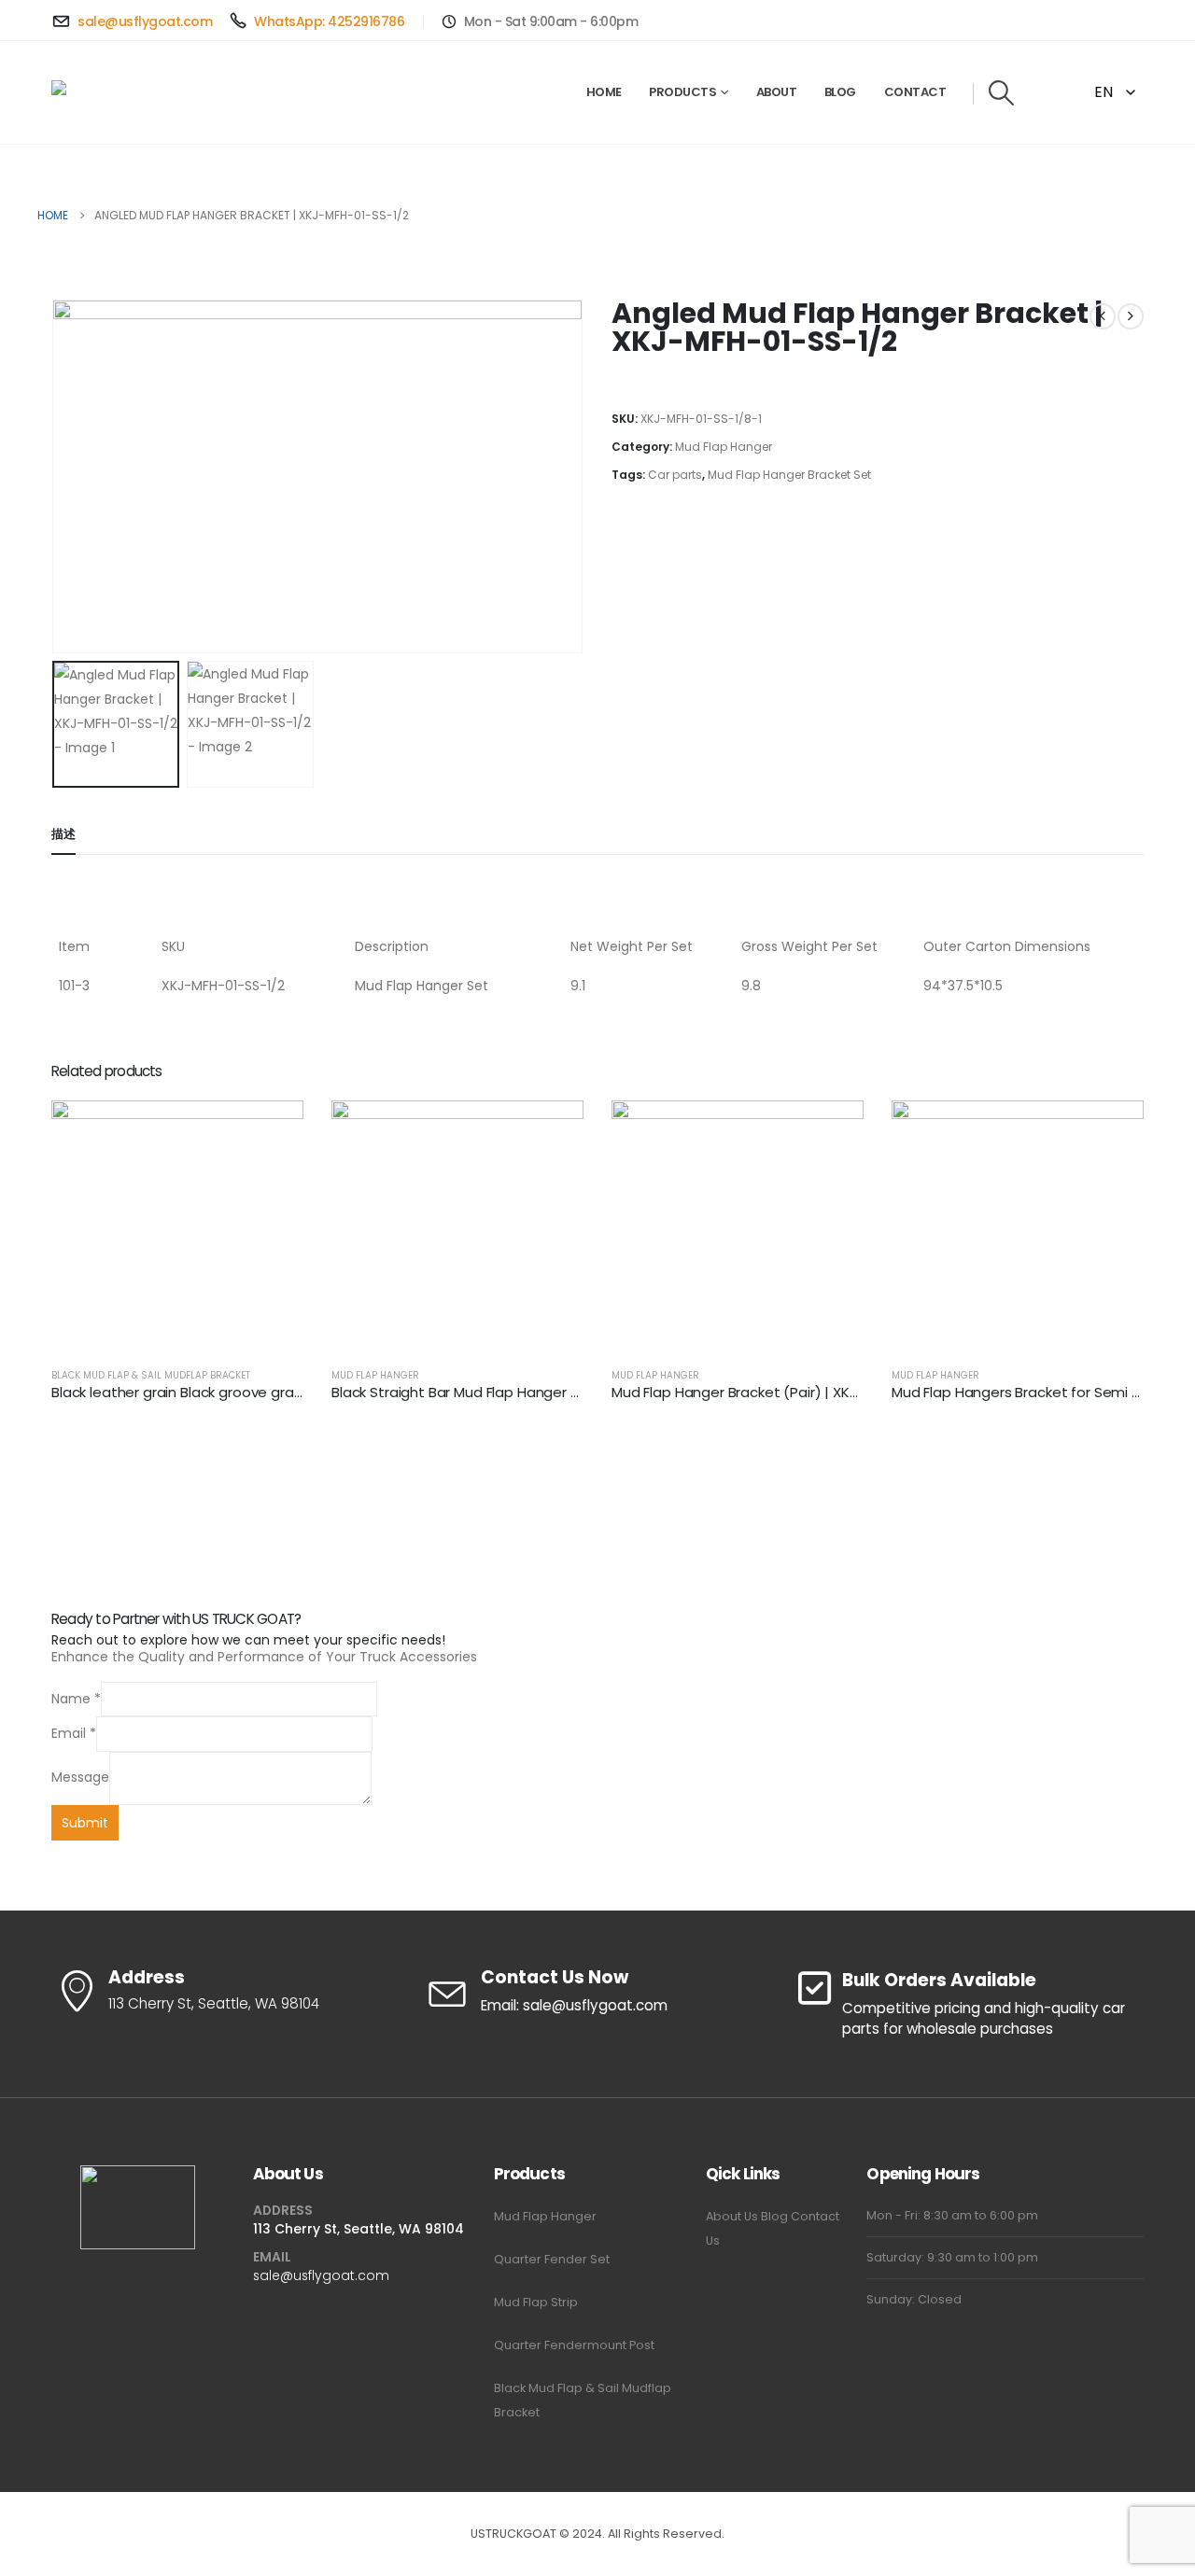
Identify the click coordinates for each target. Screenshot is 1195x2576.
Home (604, 92)
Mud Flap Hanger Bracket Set (789, 475)
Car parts (675, 475)
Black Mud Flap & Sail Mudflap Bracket (151, 1375)
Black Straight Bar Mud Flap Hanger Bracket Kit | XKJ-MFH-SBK (538, 1392)
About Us (732, 2216)
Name (76, 1699)
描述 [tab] (63, 834)
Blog (840, 92)
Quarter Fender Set (552, 2259)
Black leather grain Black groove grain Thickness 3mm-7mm (254, 1392)
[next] (1131, 316)
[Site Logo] (109, 92)
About (777, 92)
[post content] (177, 1226)
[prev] (1103, 316)
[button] (1002, 93)
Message (80, 1777)
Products (682, 92)
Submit (85, 1823)
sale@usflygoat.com (321, 2275)
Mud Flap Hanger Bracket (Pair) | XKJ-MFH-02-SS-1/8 (788, 1392)
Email (74, 1733)
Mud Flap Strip (536, 2302)
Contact (915, 92)
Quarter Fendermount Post (574, 2345)
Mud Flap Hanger (724, 447)
